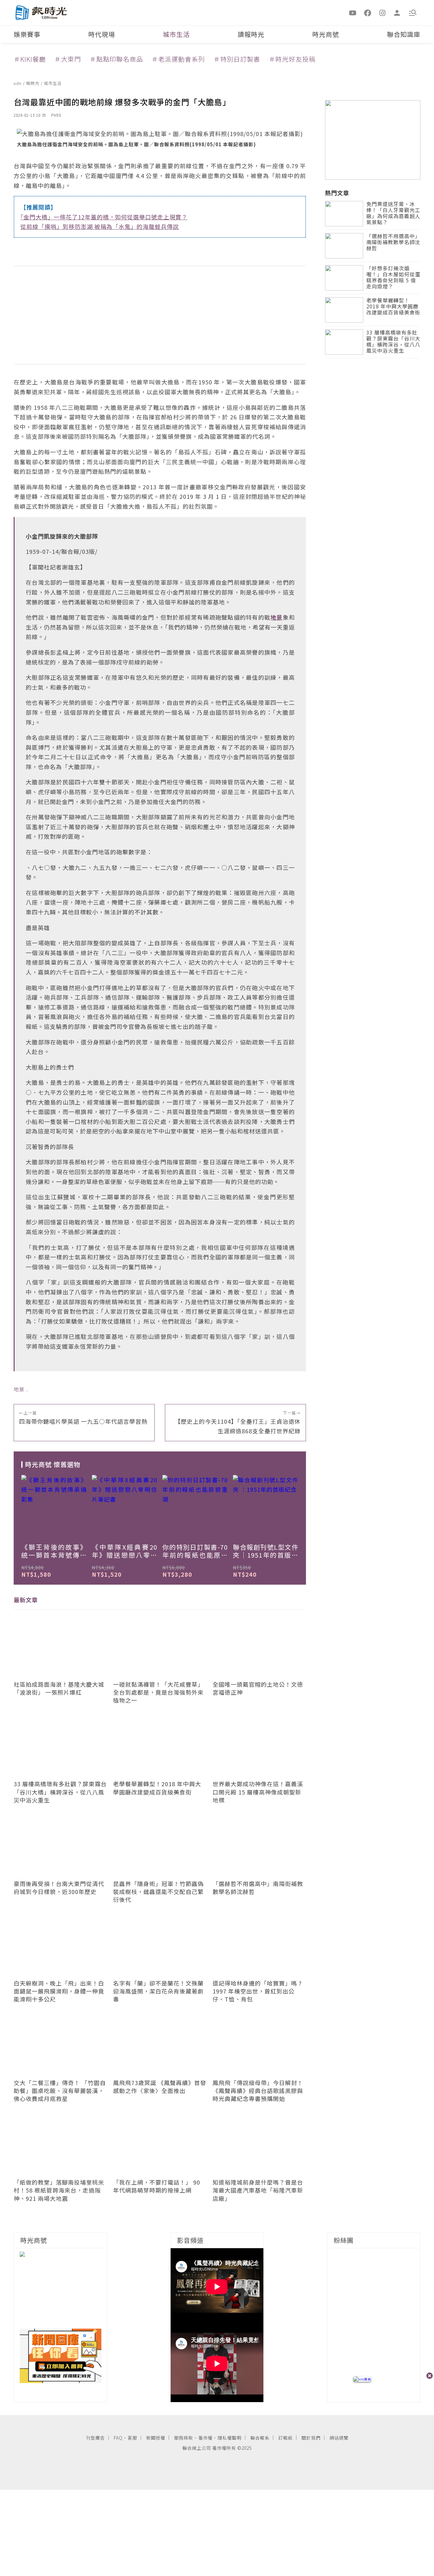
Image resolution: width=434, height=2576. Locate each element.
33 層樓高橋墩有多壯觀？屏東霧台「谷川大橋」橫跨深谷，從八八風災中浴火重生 (393, 342)
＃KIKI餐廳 (30, 59)
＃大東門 (68, 59)
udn (18, 83)
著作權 (205, 2438)
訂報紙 (285, 2438)
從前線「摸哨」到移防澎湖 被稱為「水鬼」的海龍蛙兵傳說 (100, 226)
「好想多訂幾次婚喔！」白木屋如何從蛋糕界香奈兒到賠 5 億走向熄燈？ (393, 278)
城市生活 (176, 34)
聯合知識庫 (404, 34)
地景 (19, 1389)
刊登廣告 (95, 2438)
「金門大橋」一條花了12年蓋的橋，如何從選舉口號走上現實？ (104, 217)
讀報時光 (251, 34)
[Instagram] (383, 12)
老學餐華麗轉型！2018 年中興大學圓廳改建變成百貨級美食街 (393, 307)
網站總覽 (339, 2438)
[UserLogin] (397, 12)
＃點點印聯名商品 (116, 59)
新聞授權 (156, 2438)
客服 (132, 2438)
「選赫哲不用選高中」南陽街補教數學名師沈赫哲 (393, 242)
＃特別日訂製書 (237, 59)
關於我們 (311, 2438)
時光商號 (326, 34)
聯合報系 (260, 2438)
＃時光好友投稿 (292, 59)
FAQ (118, 2438)
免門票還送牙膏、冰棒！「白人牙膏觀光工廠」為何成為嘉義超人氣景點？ (393, 214)
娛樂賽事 (27, 34)
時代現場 (102, 34)
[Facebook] (368, 12)
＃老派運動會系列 (178, 59)
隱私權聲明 (230, 2438)
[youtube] (353, 12)
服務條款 (184, 2438)
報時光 (33, 83)
